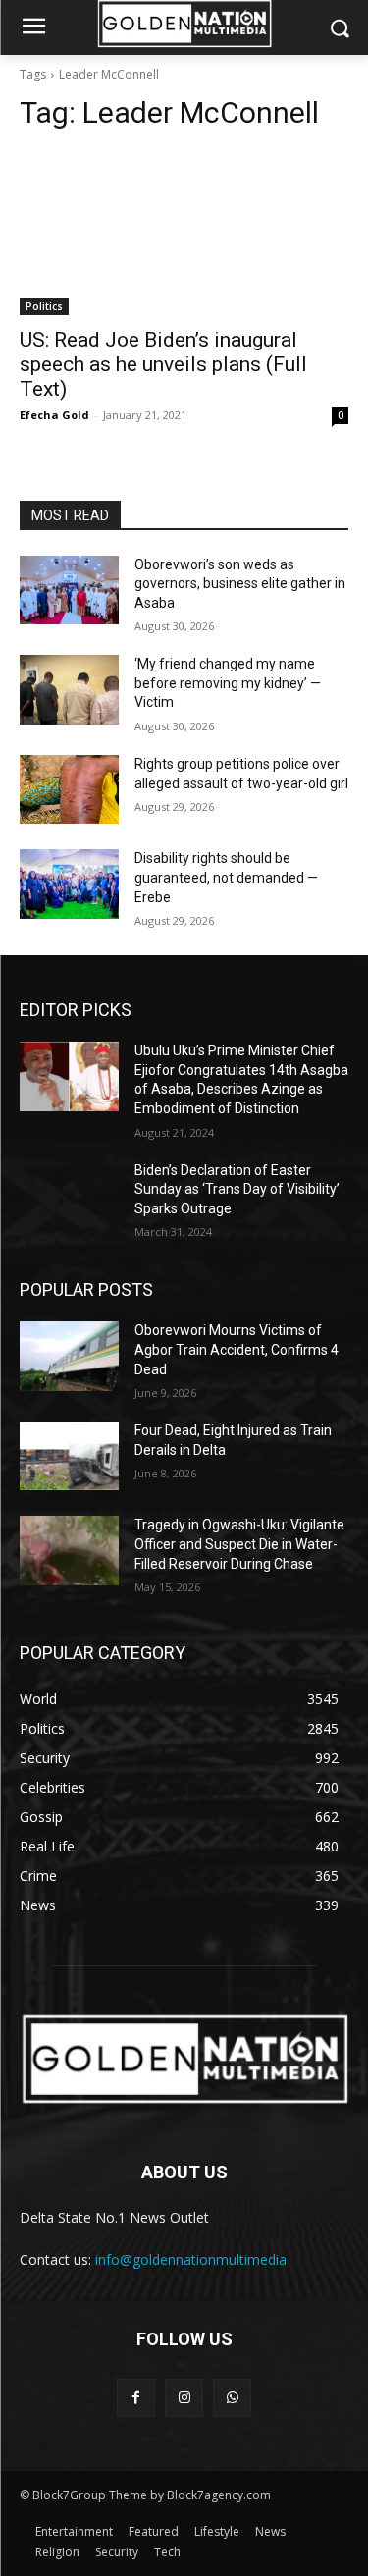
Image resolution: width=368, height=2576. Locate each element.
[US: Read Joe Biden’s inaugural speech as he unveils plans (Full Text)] (184, 233)
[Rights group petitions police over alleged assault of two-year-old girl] (69, 789)
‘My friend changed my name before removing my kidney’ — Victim (228, 683)
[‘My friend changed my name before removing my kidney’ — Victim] (69, 689)
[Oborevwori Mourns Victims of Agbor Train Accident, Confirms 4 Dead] (69, 1356)
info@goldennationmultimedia (191, 2259)
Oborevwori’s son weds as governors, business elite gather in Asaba (240, 584)
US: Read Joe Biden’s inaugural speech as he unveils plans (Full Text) (163, 364)
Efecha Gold (54, 415)
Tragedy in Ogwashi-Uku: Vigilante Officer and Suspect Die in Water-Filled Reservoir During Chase (239, 1544)
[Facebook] (136, 2398)
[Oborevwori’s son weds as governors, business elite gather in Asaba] (69, 590)
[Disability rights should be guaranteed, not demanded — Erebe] (69, 884)
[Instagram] (184, 2398)
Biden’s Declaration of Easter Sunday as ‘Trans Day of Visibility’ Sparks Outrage (237, 1189)
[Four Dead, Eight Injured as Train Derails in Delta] (69, 1456)
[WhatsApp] (232, 2398)
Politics (44, 306)
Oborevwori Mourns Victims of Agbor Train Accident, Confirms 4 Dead (237, 1349)
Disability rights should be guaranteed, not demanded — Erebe (226, 877)
